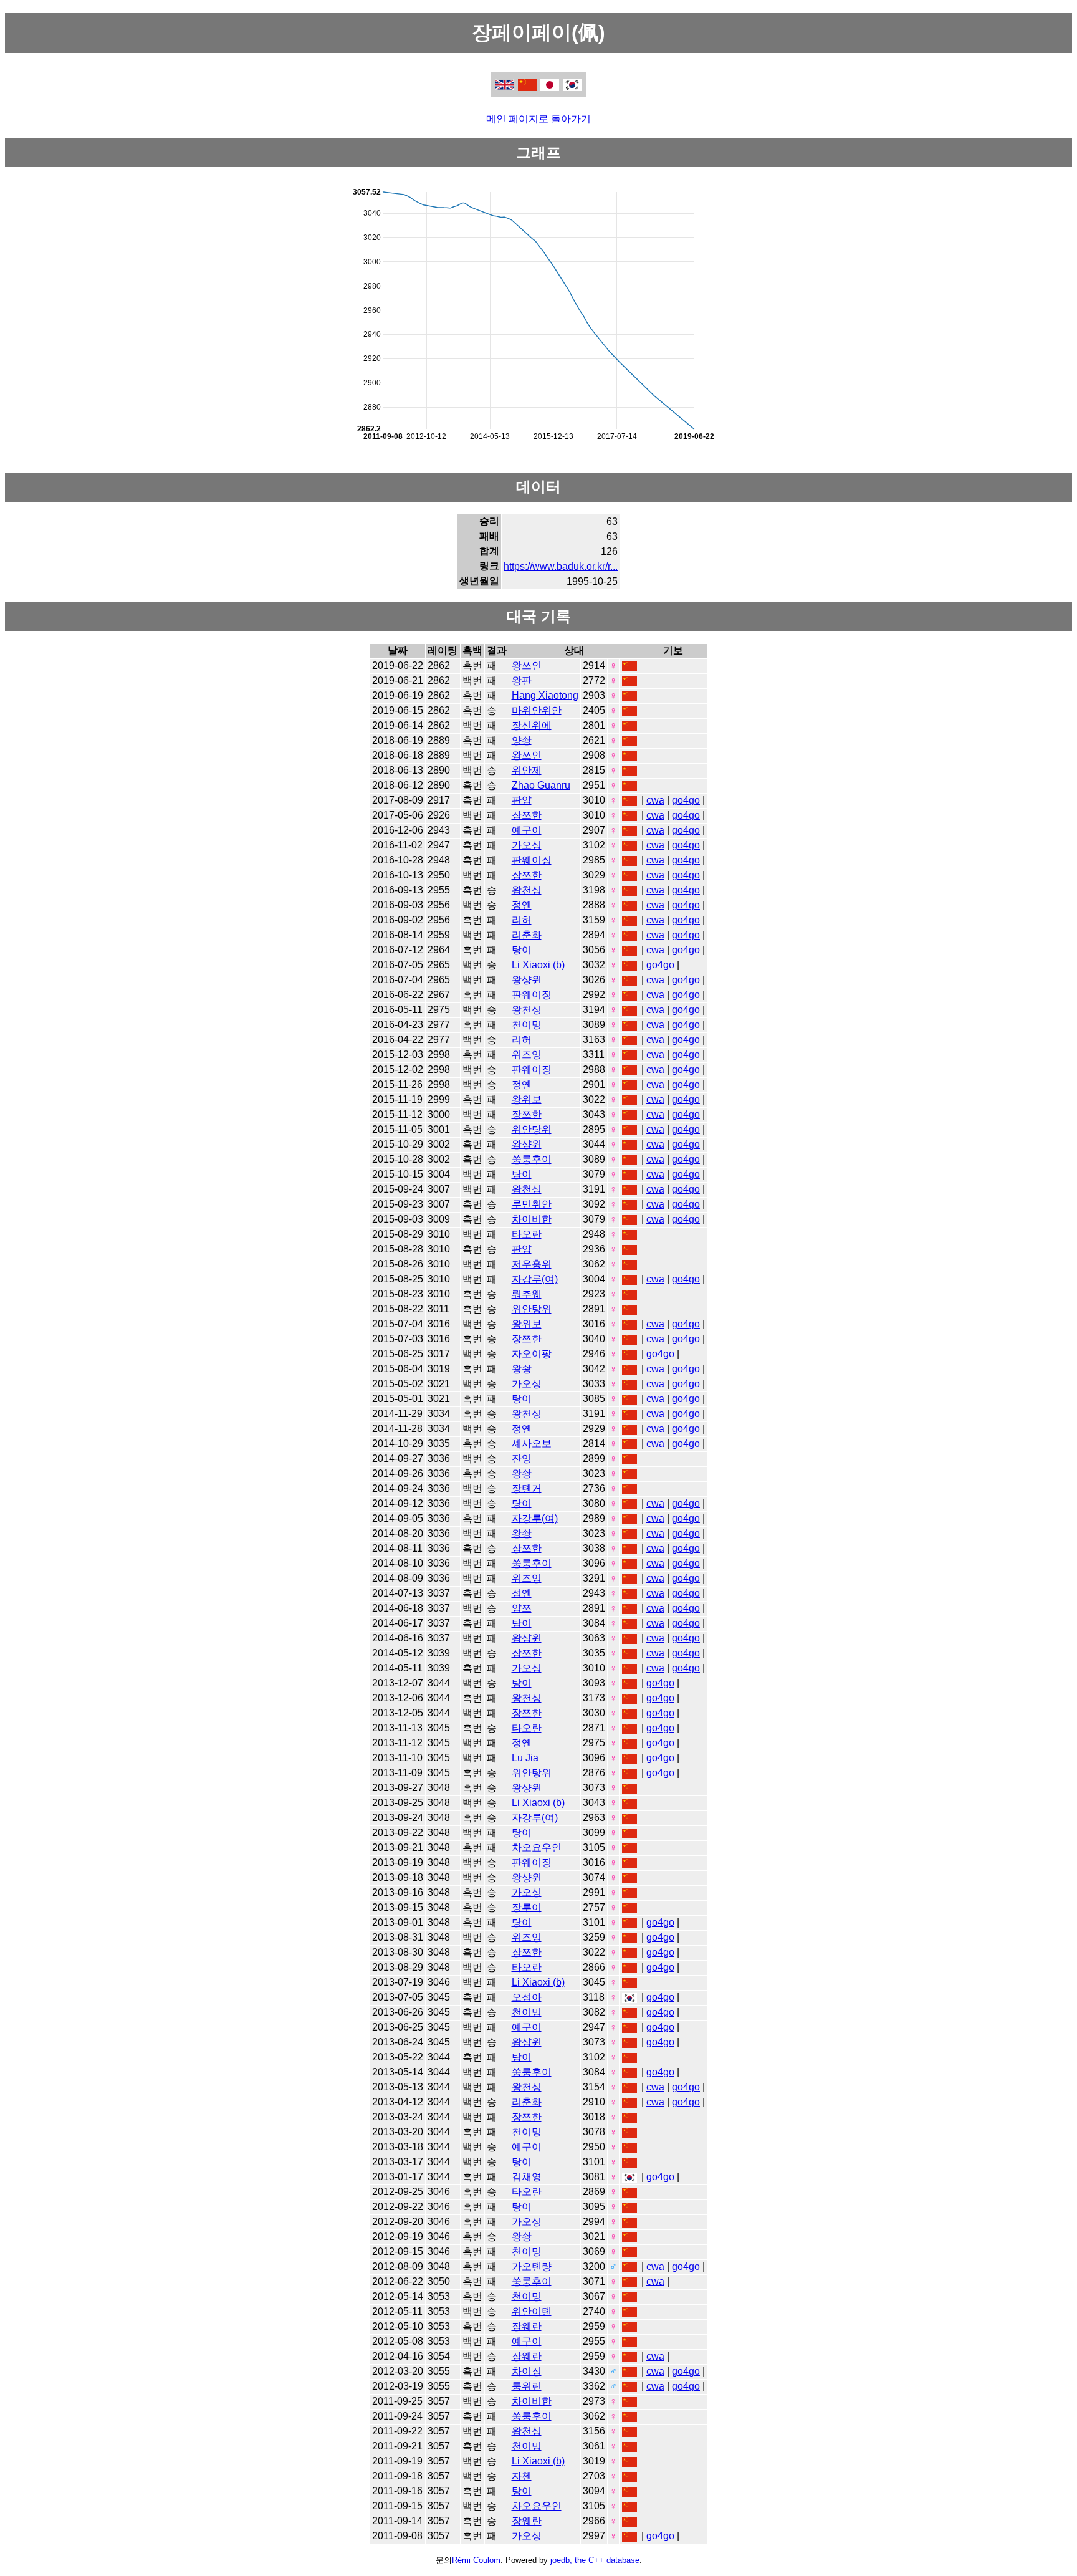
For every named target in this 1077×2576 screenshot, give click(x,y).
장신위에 (532, 725)
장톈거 (527, 1488)
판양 (522, 800)
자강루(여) (535, 1279)
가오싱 (527, 845)
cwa (655, 800)
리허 (522, 920)
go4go (686, 800)
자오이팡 (532, 1354)
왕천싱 (527, 890)
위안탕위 (532, 1129)
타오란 (527, 1234)
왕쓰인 (527, 666)
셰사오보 (532, 1444)
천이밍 (527, 1025)
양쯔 (522, 1608)
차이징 (527, 2371)
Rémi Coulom (476, 2560)
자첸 (522, 2476)
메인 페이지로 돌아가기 (538, 119)
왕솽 (522, 1369)
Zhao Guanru (541, 785)
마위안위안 (537, 710)
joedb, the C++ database (595, 2560)
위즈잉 (527, 1055)
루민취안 (532, 1204)
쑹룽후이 (532, 1159)
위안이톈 (532, 2311)
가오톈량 (532, 2266)
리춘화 (527, 935)
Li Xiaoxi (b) (538, 965)
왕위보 (527, 1099)
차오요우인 (537, 1848)
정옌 (522, 905)
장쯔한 (527, 815)
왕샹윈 (527, 980)
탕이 (522, 950)
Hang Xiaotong (545, 695)
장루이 (527, 1907)
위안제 (527, 770)
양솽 (522, 740)
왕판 (522, 680)
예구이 (527, 830)
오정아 (527, 1997)
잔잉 (522, 1459)
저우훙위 (532, 1264)
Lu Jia (525, 1758)
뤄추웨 (527, 1294)
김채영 (527, 2177)
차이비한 (532, 1219)
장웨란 (527, 2326)
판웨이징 (532, 860)
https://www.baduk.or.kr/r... (561, 566)
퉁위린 (527, 2386)
